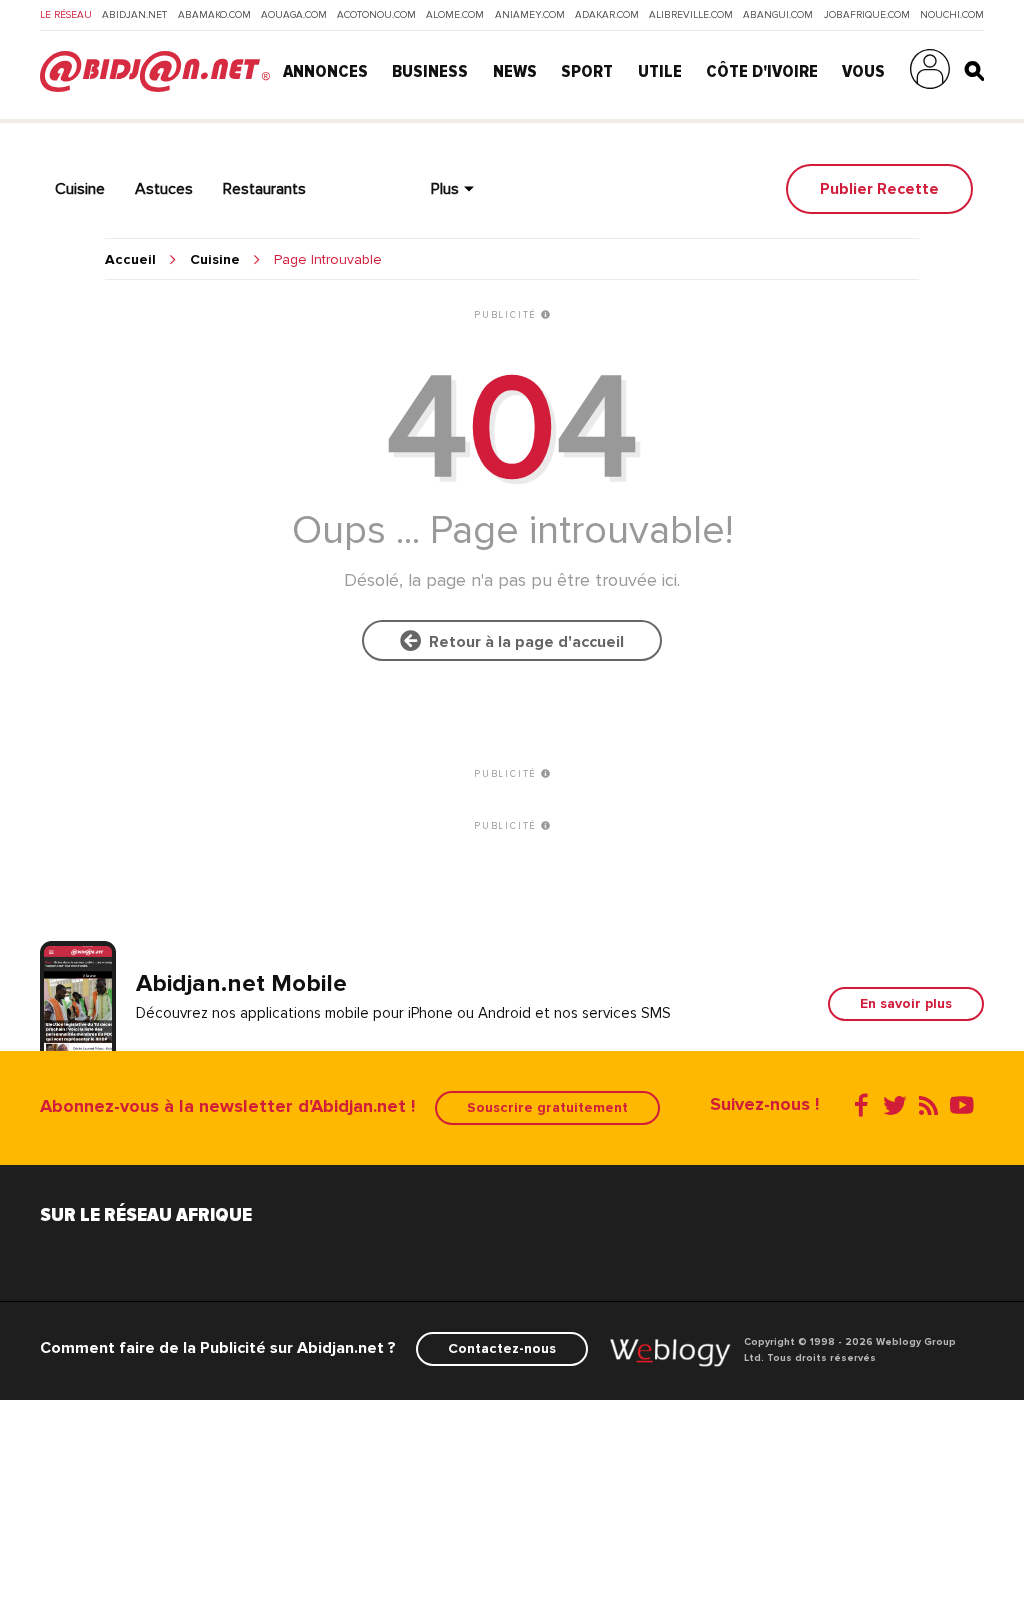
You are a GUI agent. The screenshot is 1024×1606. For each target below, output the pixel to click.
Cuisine (215, 260)
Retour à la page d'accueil (522, 642)
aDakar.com (607, 15)
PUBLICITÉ (507, 315)
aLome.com (455, 15)
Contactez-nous (502, 1348)
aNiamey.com (530, 15)
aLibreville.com (691, 15)
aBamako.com (214, 15)
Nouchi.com (952, 15)
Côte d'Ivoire (762, 71)
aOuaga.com (294, 15)
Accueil (130, 260)
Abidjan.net (134, 15)
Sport (587, 71)
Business (430, 71)
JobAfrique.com (867, 15)
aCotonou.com (376, 15)
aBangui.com (778, 15)
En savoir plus (906, 1003)
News (515, 71)
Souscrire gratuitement (547, 1107)
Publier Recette (879, 189)
